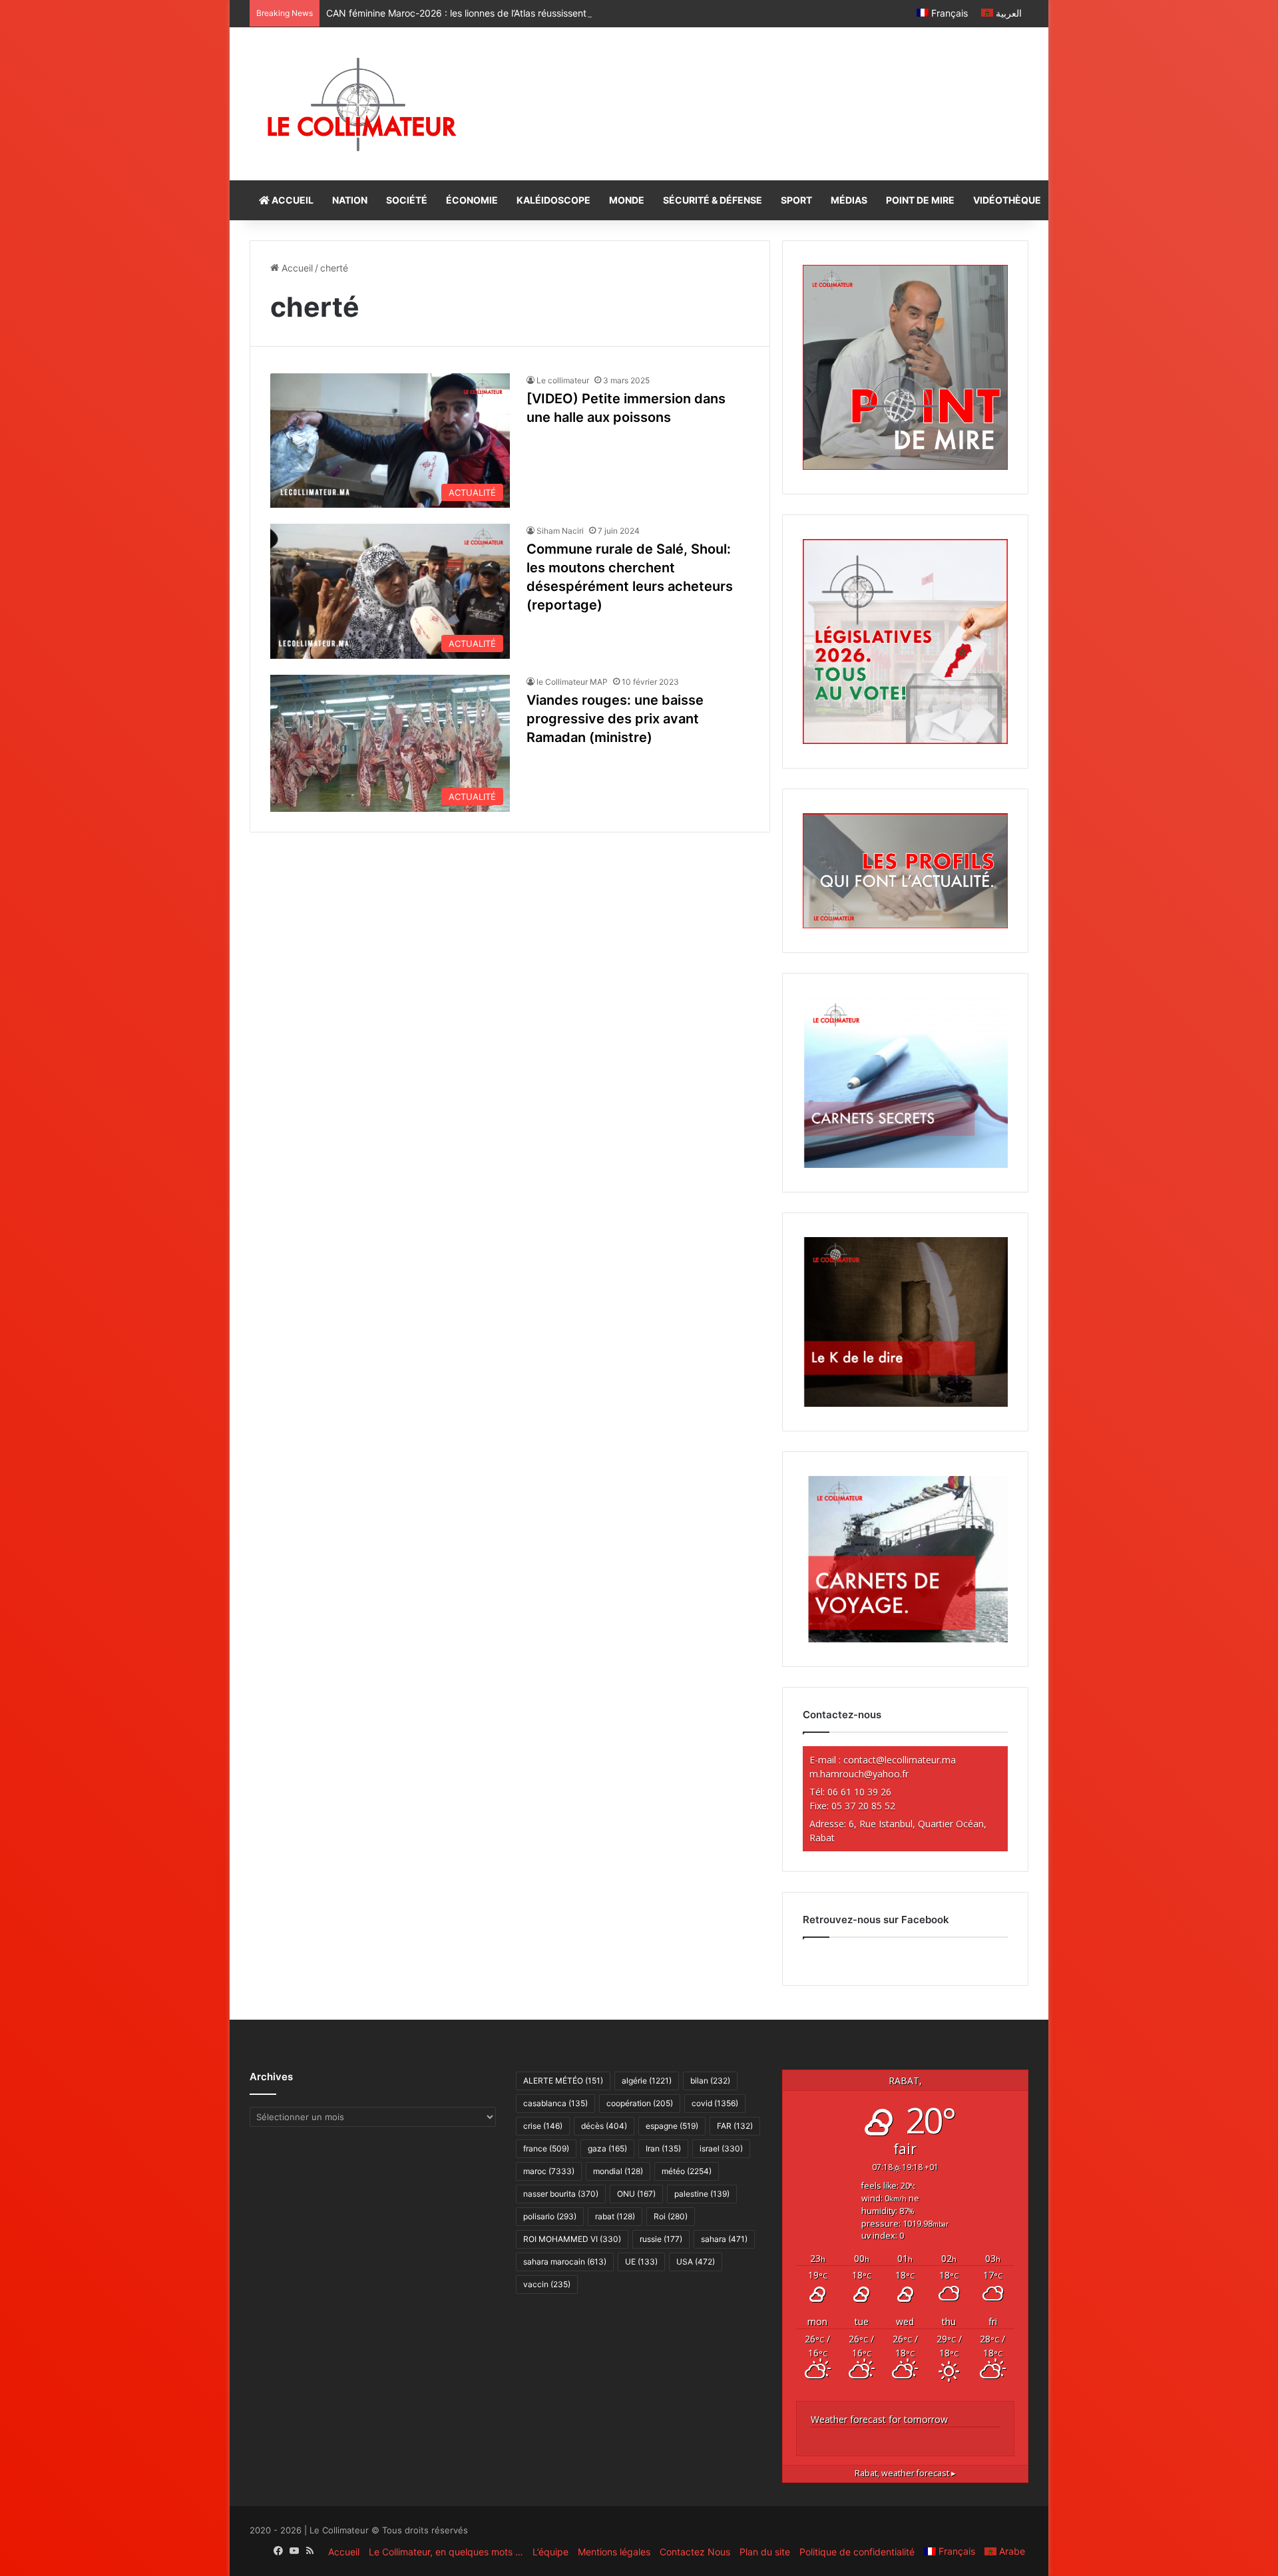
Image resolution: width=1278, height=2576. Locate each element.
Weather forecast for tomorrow (879, 2419)
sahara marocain (565, 2262)
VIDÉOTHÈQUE (1007, 200)
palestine (702, 2194)
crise (543, 2126)
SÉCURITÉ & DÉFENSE (713, 200)
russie (661, 2239)
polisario (550, 2216)
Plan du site (765, 2552)
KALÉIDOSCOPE (553, 200)
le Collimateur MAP (572, 682)
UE (641, 2262)
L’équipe (550, 2552)
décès (604, 2126)
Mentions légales (614, 2552)
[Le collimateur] (362, 104)
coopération (640, 2103)
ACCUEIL (292, 200)
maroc (549, 2171)
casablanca (555, 2103)
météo (687, 2171)
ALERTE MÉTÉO (563, 2081)
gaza (607, 2148)
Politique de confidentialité (857, 2552)
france (546, 2148)
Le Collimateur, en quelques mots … (446, 2552)
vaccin (547, 2284)
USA (696, 2262)
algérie (647, 2081)
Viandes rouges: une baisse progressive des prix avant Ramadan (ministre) (615, 719)
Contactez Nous (695, 2552)
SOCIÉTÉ (407, 200)
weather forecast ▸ (905, 2473)
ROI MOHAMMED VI (572, 2239)
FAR (735, 2126)
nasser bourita (561, 2194)
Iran (663, 2148)
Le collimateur (563, 380)
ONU (636, 2194)
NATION (350, 200)
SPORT (796, 200)
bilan (710, 2081)
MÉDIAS (849, 200)
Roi (671, 2216)
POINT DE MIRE (920, 200)
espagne (672, 2126)
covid (715, 2103)
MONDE (627, 200)
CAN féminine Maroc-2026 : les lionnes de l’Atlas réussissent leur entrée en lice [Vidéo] (513, 13)
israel (721, 2148)
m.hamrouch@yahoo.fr (859, 1774)
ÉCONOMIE (472, 200)
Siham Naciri (560, 531)
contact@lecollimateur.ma (900, 1760)
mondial (618, 2171)
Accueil (296, 268)
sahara (724, 2239)
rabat (615, 2216)
